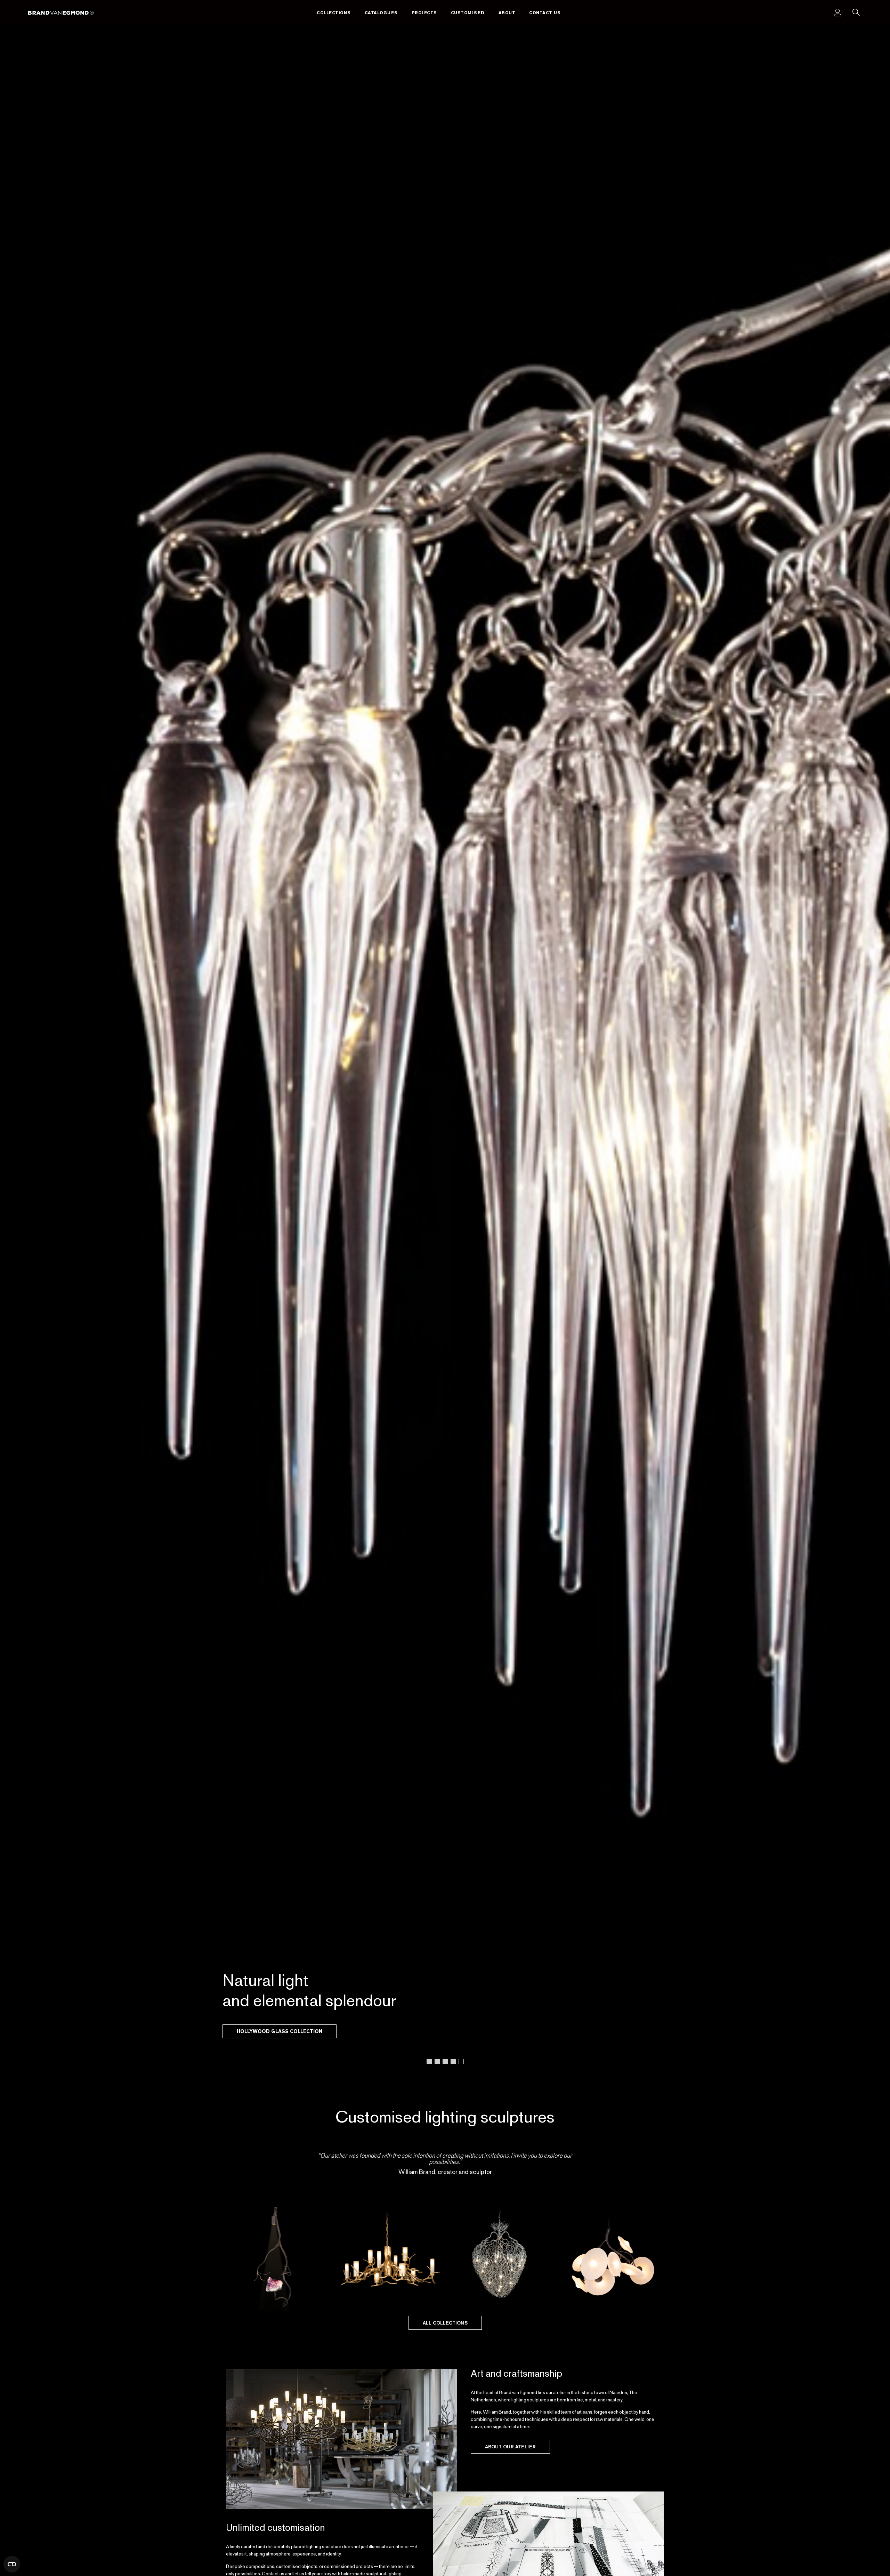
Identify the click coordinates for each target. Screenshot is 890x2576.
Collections (334, 13)
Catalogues (381, 13)
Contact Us (545, 13)
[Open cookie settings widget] (12, 2564)
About (507, 13)
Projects (424, 13)
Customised (468, 13)
